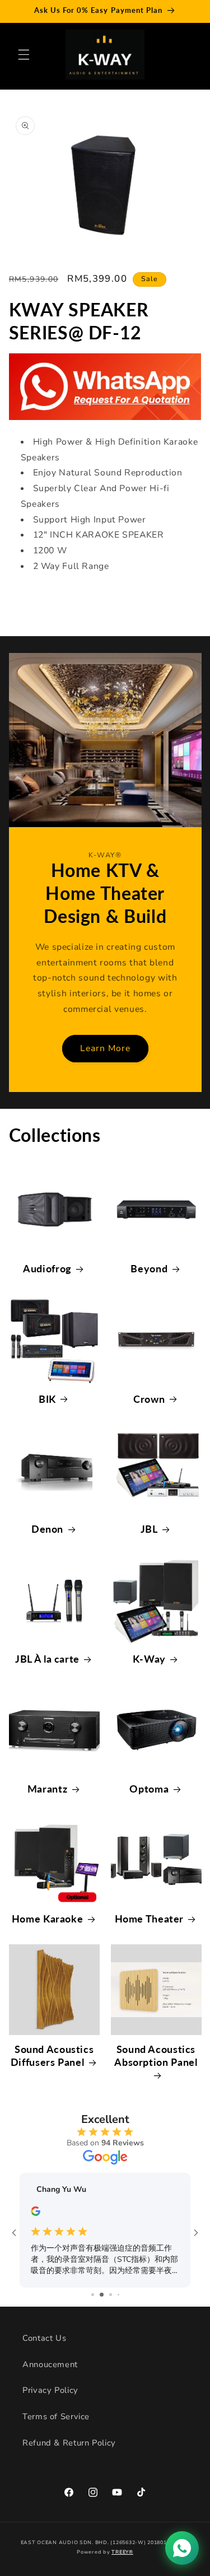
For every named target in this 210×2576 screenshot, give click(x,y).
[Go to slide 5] (122, 2295)
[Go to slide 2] (96, 2295)
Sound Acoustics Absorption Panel (156, 2055)
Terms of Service (56, 2416)
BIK (47, 1399)
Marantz (47, 1789)
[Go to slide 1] (88, 2295)
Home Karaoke (48, 1919)
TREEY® (122, 2552)
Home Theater (150, 1919)
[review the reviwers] (41, 2214)
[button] (24, 54)
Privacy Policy (50, 2390)
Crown (149, 1399)
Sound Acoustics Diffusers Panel (52, 2055)
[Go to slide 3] (105, 2295)
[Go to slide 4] (114, 2295)
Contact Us (44, 2338)
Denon (47, 1529)
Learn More (105, 1048)
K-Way (149, 1659)
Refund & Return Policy (69, 2443)
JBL (149, 1529)
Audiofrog (47, 1268)
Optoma (149, 1789)
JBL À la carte (47, 1659)
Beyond (149, 1268)
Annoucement (50, 2364)
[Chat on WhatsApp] (182, 2548)
